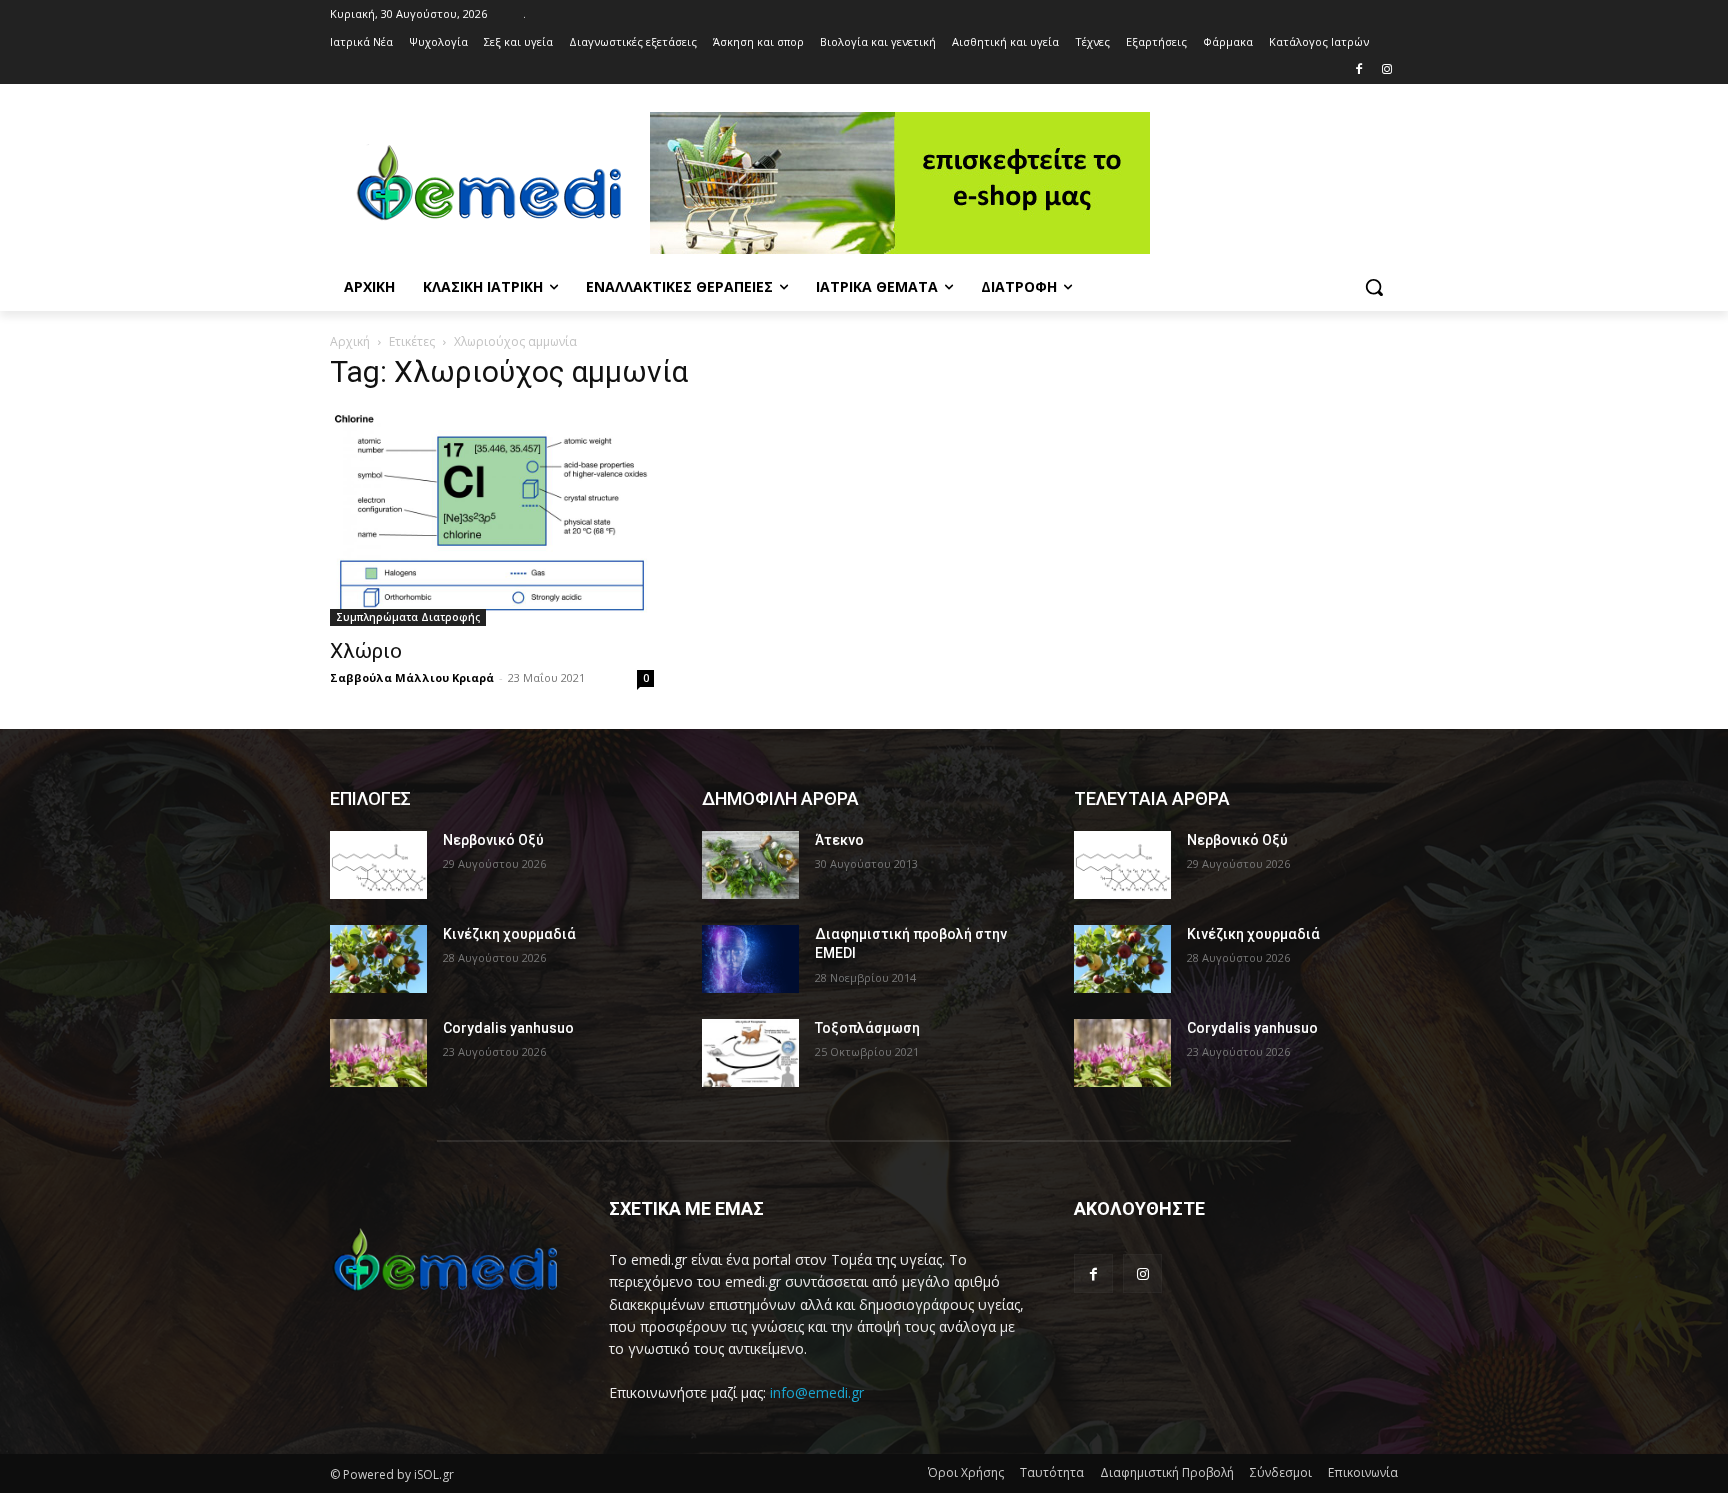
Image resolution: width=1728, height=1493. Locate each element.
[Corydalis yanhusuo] (378, 1053)
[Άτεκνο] (750, 865)
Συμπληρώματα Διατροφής (408, 617)
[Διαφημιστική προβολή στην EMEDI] (750, 959)
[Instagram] (1386, 70)
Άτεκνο (839, 840)
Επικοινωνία (1363, 1472)
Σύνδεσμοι (1281, 1472)
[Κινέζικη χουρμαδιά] (378, 959)
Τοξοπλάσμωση (867, 1028)
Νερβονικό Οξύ (493, 840)
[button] (1374, 287)
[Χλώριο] (492, 518)
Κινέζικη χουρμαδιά (509, 934)
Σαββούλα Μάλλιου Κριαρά (412, 677)
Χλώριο (366, 651)
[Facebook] (1358, 70)
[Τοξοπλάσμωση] (750, 1053)
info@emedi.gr (817, 1392)
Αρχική (350, 341)
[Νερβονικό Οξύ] (378, 865)
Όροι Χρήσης (966, 1472)
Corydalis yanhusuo (508, 1028)
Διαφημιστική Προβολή (1167, 1472)
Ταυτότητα (1052, 1472)
